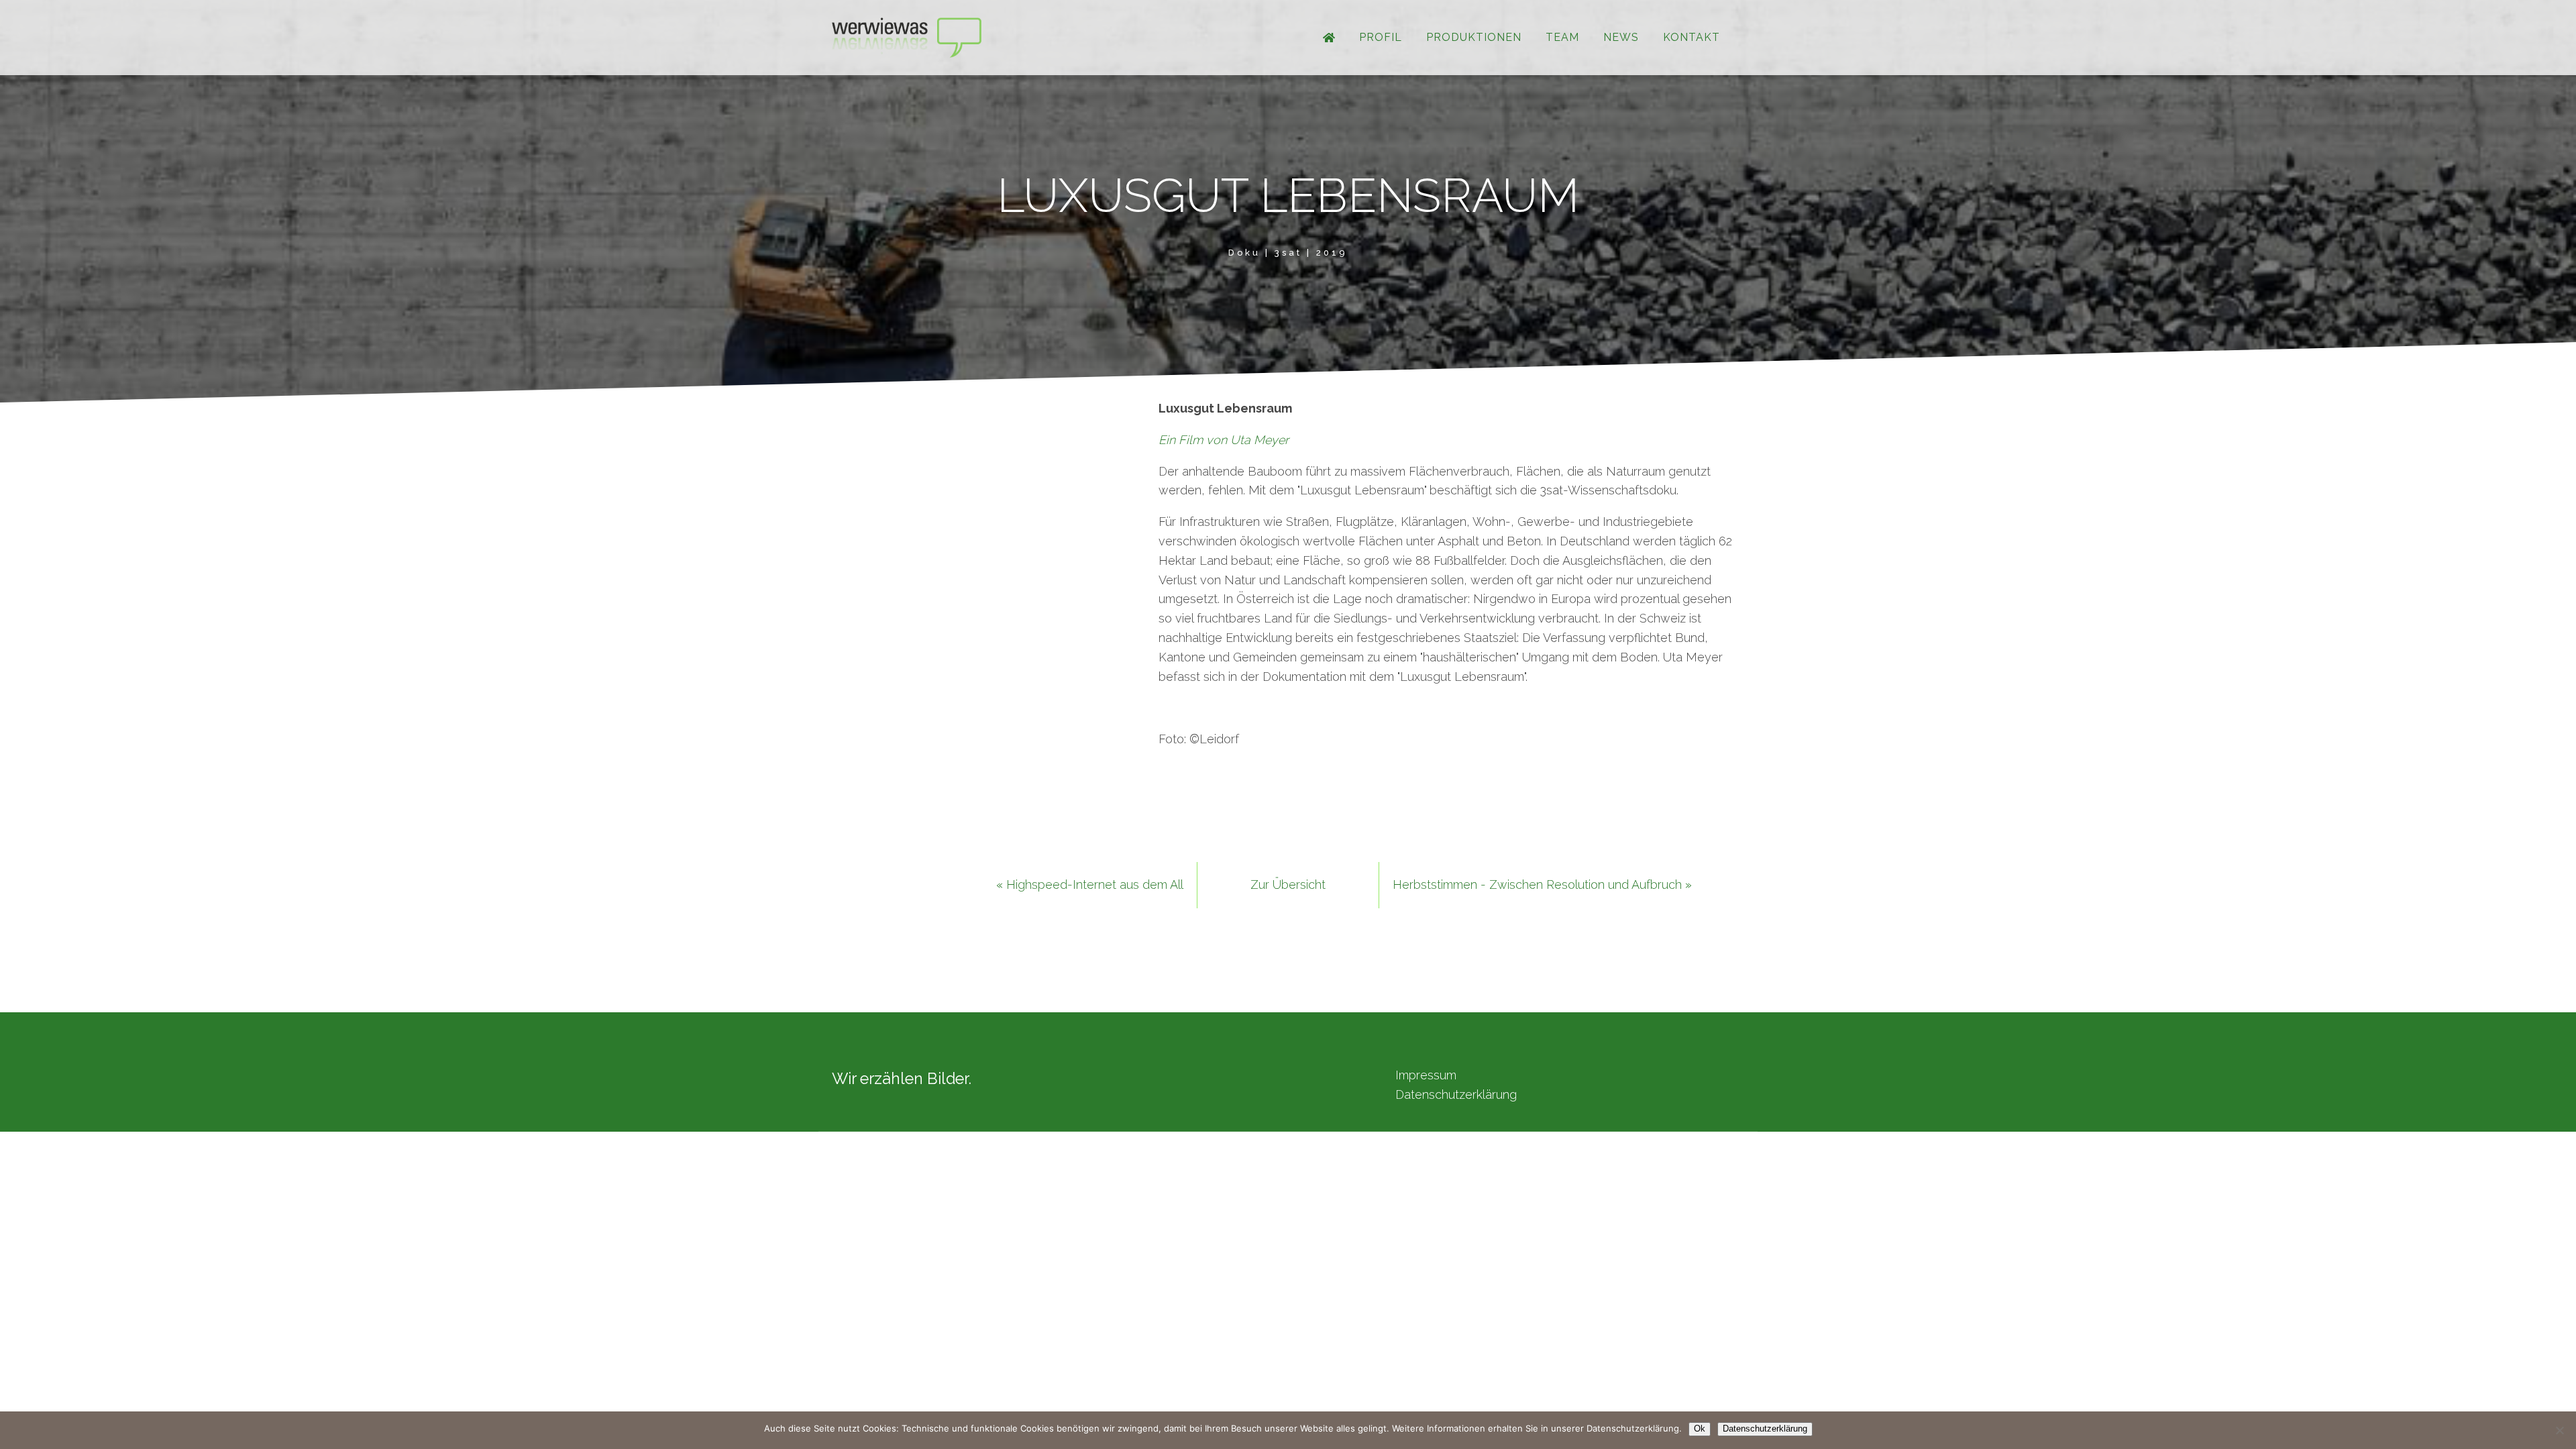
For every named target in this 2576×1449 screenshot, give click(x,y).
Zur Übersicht (1288, 884)
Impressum (1426, 1075)
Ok (1700, 1429)
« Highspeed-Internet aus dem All (1090, 884)
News (1621, 37)
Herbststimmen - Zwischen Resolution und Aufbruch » (1542, 884)
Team (1562, 37)
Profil (1381, 37)
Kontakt (1692, 37)
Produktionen (1474, 37)
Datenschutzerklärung (1456, 1094)
